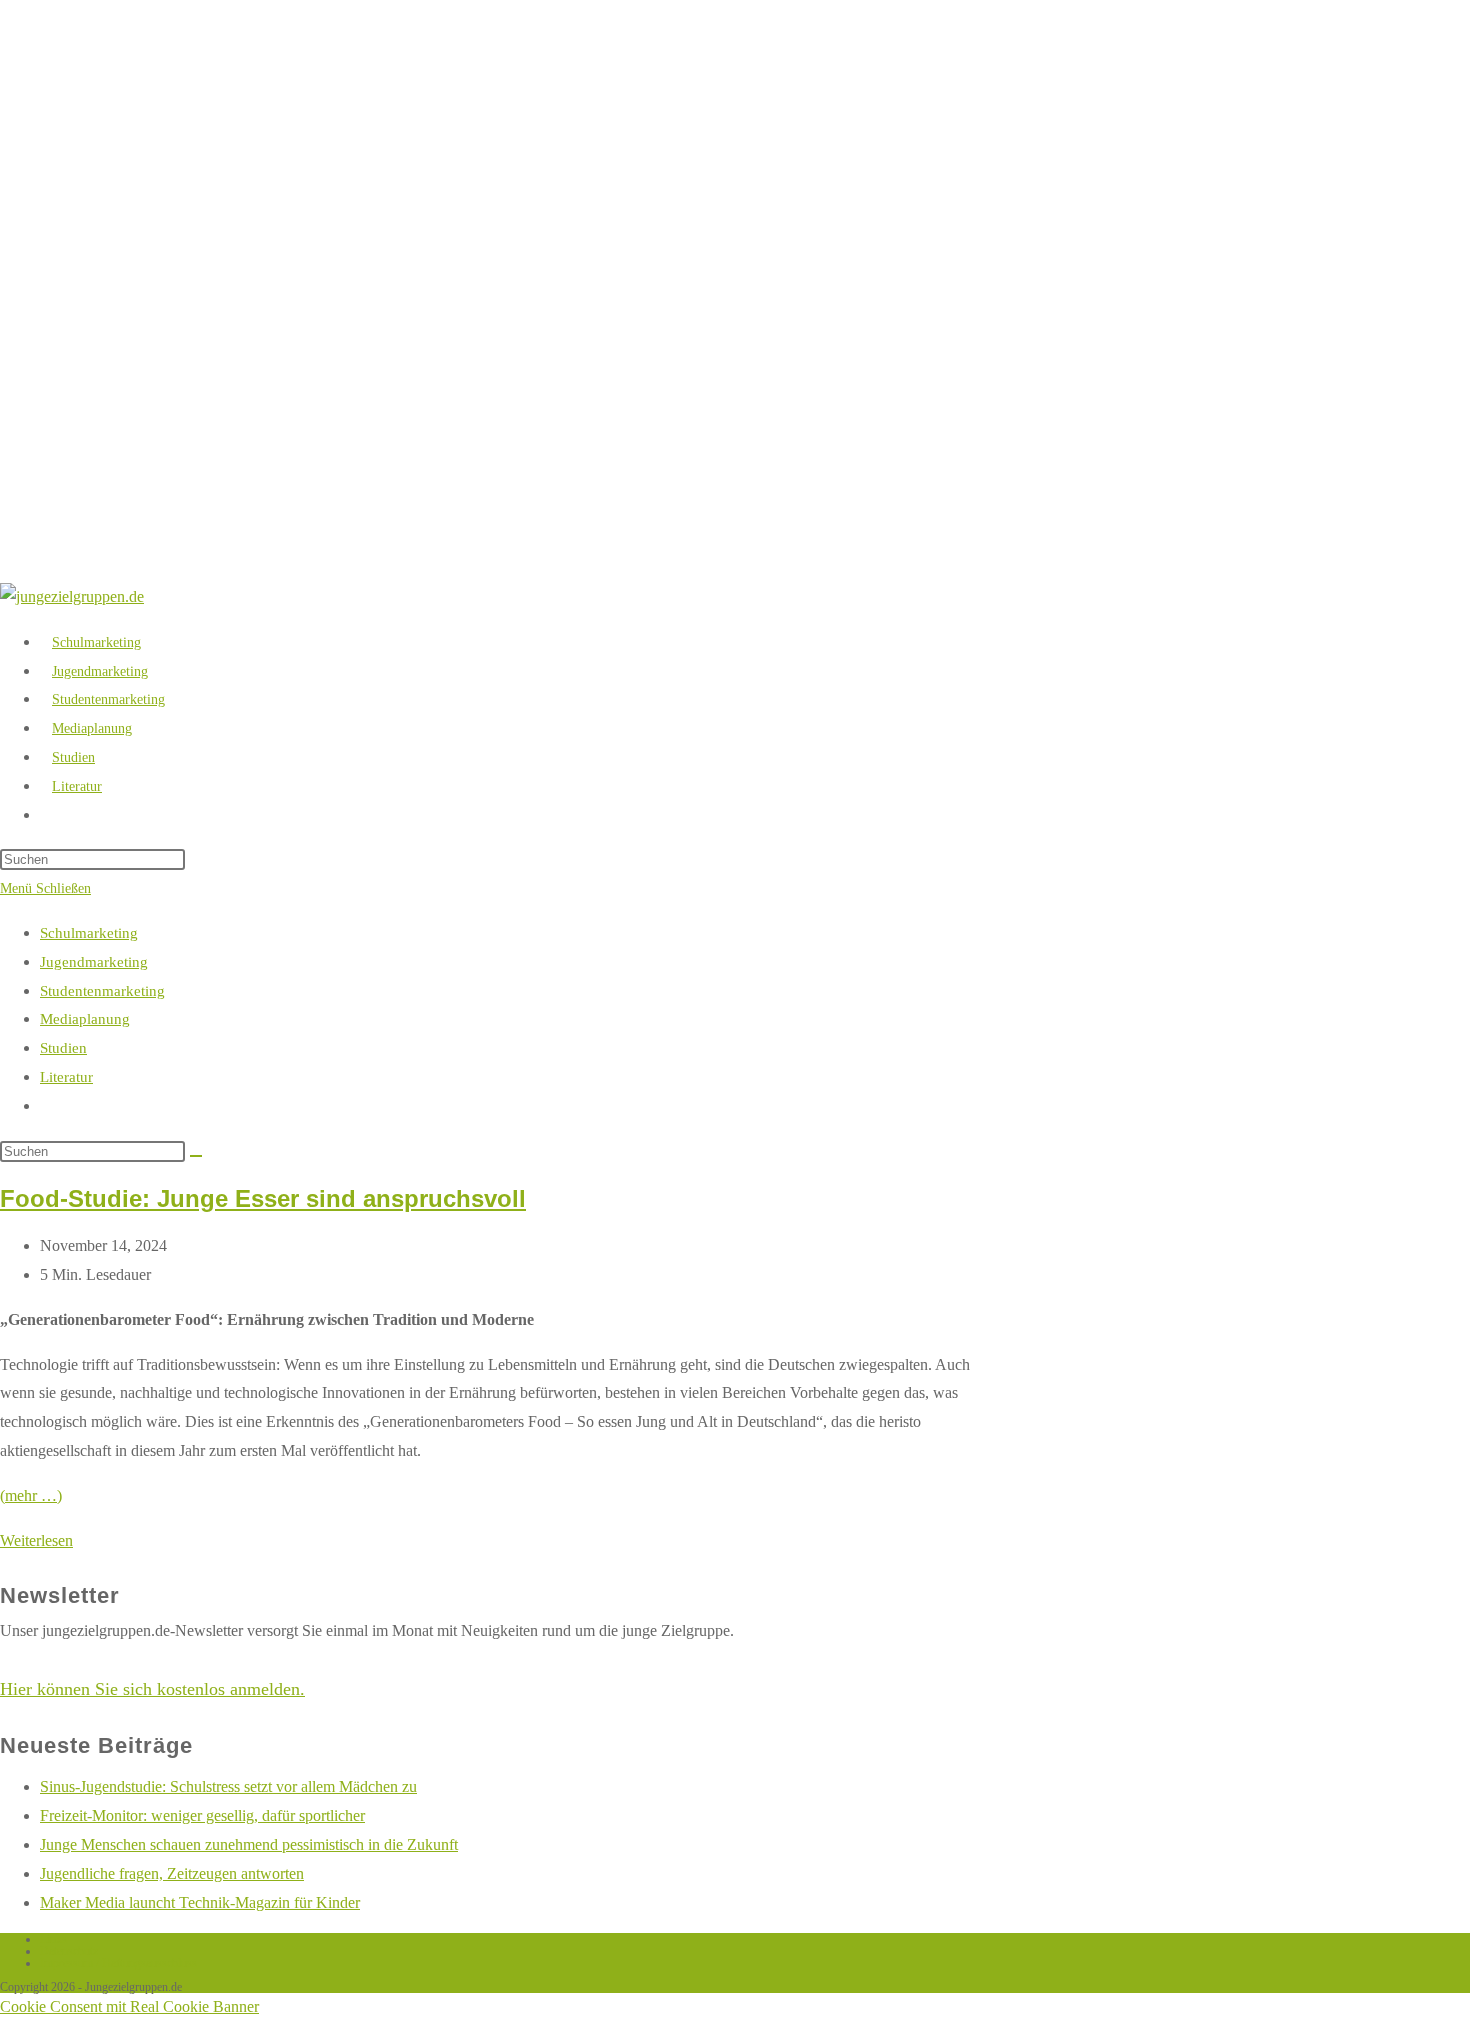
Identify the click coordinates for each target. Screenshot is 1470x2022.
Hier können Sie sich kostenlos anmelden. (152, 1689)
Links (53, 1939)
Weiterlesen (36, 1540)
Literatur (66, 1077)
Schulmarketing (89, 933)
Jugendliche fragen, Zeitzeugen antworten (172, 1873)
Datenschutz (69, 1951)
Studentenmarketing (102, 991)
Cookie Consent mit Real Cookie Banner (129, 2006)
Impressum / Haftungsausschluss (118, 1963)
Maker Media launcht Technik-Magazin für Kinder (200, 1902)
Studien (63, 1048)
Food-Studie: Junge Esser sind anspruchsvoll (263, 1198)
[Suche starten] (196, 1156)
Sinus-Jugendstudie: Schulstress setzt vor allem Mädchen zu (228, 1786)
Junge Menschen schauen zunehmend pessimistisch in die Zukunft (249, 1844)
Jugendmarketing (94, 962)
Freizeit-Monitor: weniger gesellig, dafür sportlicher (202, 1815)
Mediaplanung (85, 1019)
